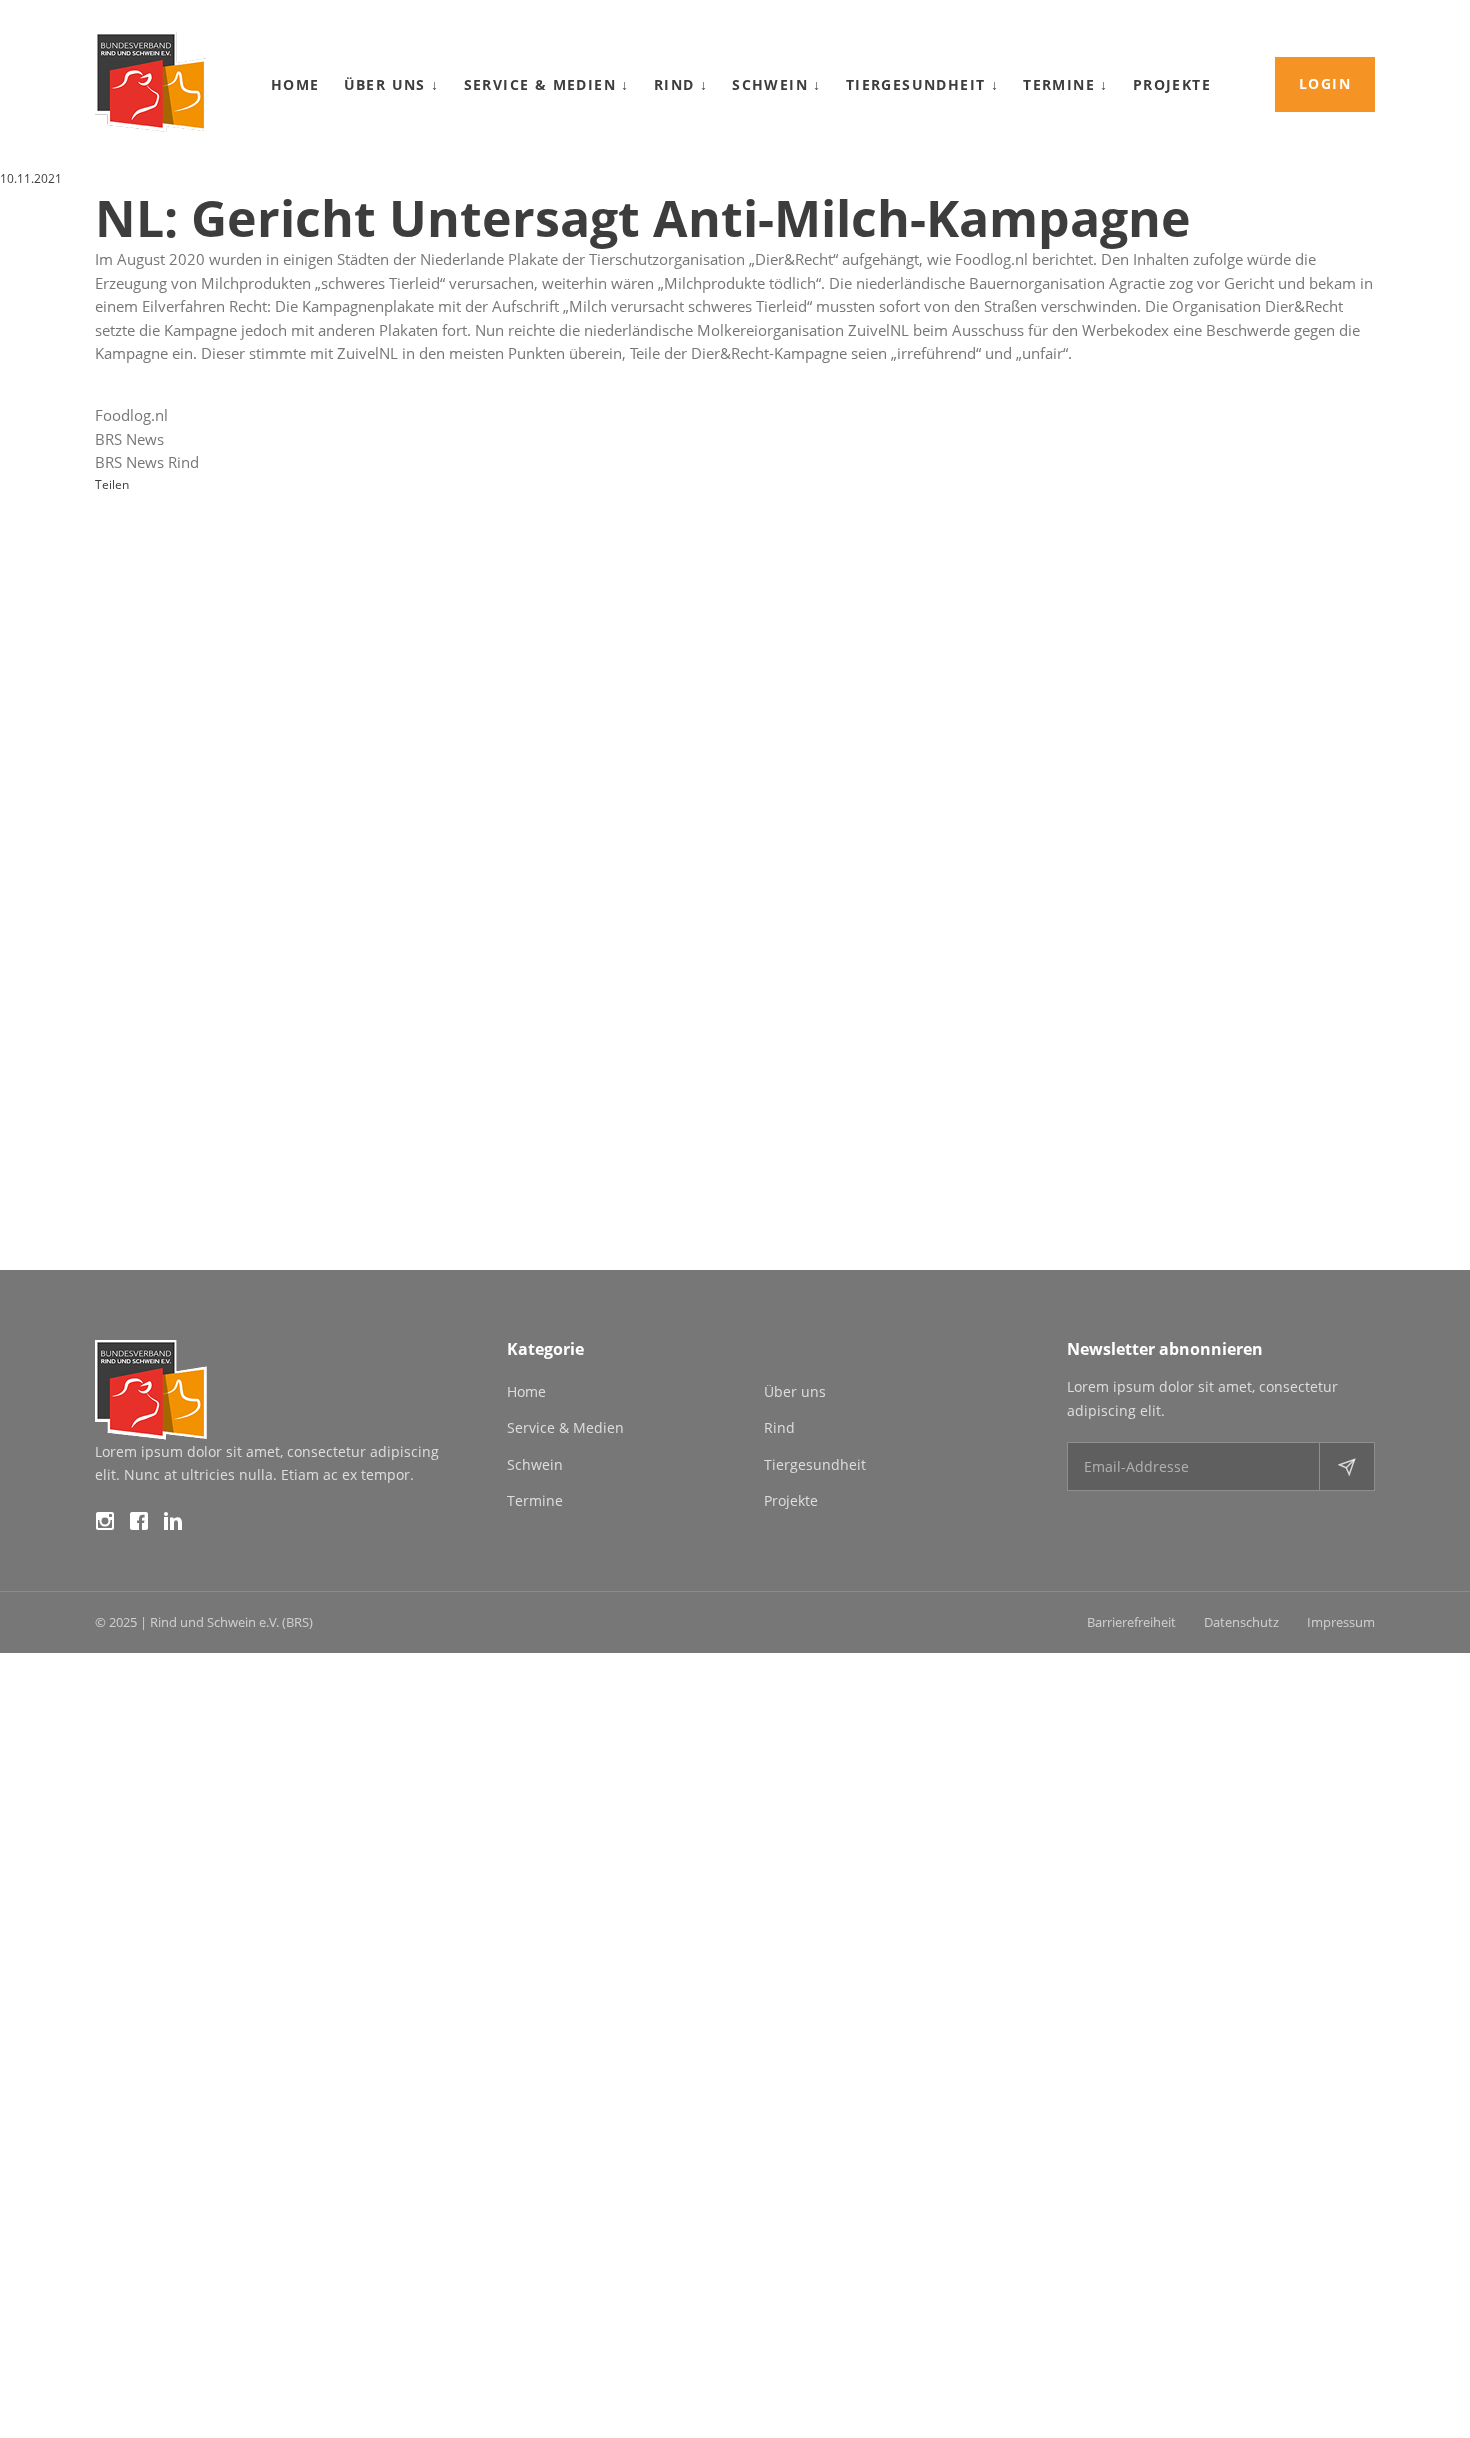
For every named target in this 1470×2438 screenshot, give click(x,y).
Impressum (1341, 1622)
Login (1325, 83)
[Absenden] (1346, 1466)
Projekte (1172, 84)
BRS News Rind (147, 462)
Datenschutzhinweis (56, 2426)
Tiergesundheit (922, 84)
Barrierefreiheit (1131, 1622)
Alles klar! (48, 2358)
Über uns (392, 84)
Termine (1066, 84)
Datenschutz (1241, 1622)
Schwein (777, 84)
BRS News (129, 439)
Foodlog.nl (131, 415)
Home (295, 84)
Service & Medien (547, 84)
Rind (681, 84)
